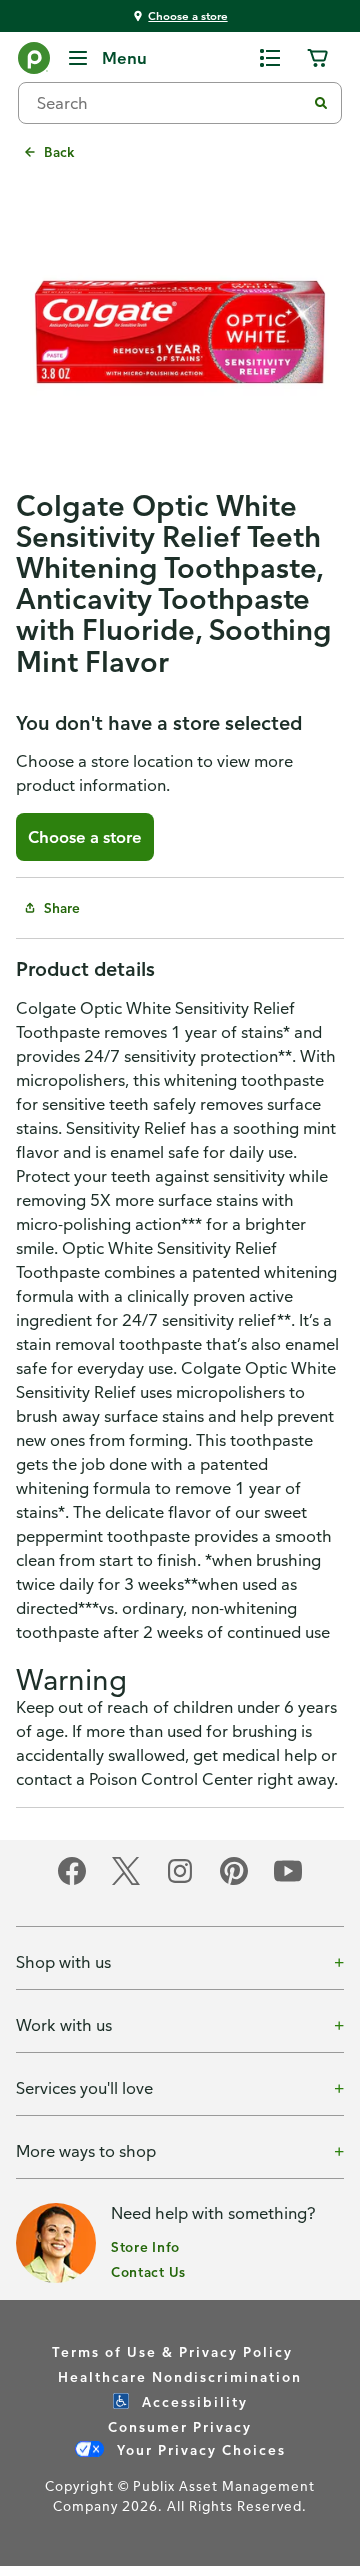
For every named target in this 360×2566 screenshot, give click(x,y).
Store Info (145, 2246)
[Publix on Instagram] (180, 1881)
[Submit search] (321, 103)
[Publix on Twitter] (126, 1881)
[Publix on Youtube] (288, 1881)
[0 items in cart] (318, 58)
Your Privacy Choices (199, 2449)
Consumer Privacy (180, 2426)
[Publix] (34, 62)
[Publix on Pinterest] (234, 1881)
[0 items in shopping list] (270, 58)
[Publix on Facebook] (72, 1881)
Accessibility (192, 2401)
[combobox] (170, 103)
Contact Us (148, 2271)
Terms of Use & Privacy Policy (172, 2351)
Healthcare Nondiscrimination (180, 2376)
